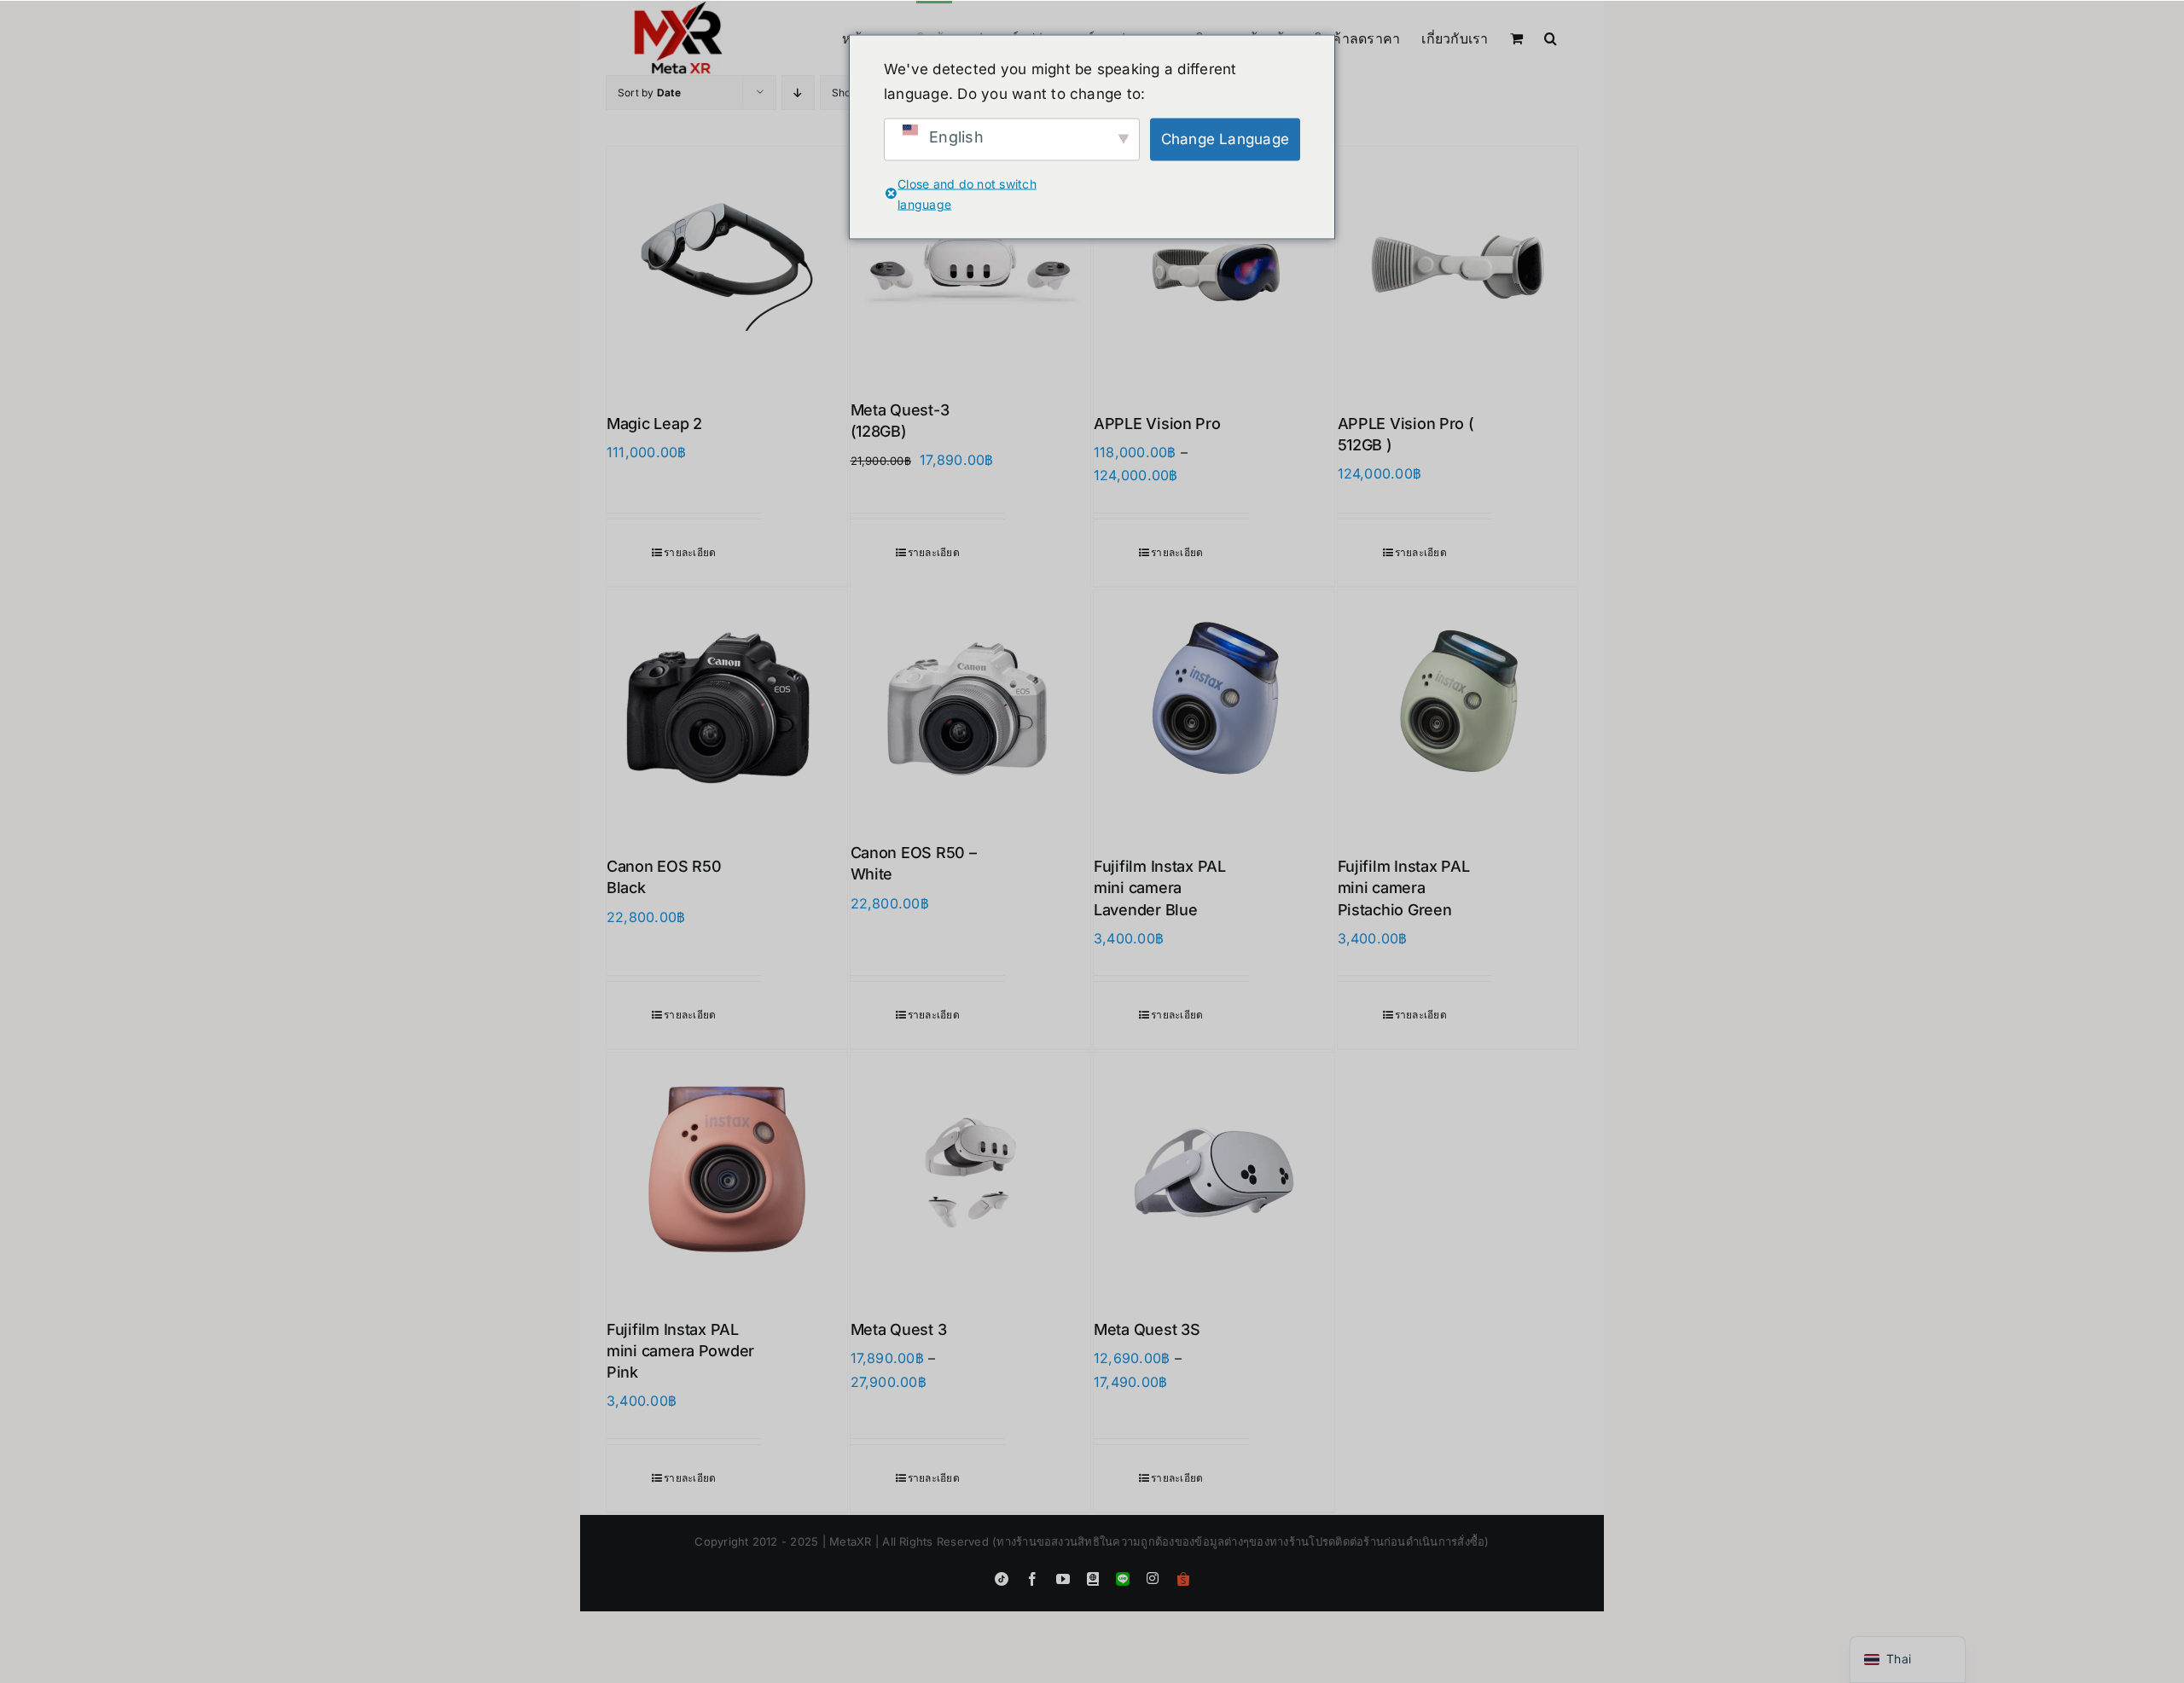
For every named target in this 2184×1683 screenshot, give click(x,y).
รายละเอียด (690, 552)
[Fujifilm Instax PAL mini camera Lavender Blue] (1214, 711)
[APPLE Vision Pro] (1214, 267)
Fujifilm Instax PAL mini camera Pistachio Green (1404, 888)
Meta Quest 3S (1147, 1329)
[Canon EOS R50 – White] (971, 704)
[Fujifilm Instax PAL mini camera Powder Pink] (727, 1173)
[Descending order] (798, 93)
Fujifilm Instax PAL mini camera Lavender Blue (1160, 888)
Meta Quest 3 (899, 1329)
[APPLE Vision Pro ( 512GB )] (1458, 267)
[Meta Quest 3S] (1214, 1173)
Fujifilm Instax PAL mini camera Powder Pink (680, 1351)
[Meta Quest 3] (971, 1173)
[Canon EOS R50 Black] (727, 711)
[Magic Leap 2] (727, 267)
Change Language (1226, 139)
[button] (1551, 37)
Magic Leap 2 (654, 424)
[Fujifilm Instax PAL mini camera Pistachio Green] (1458, 711)
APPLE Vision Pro (1157, 424)
